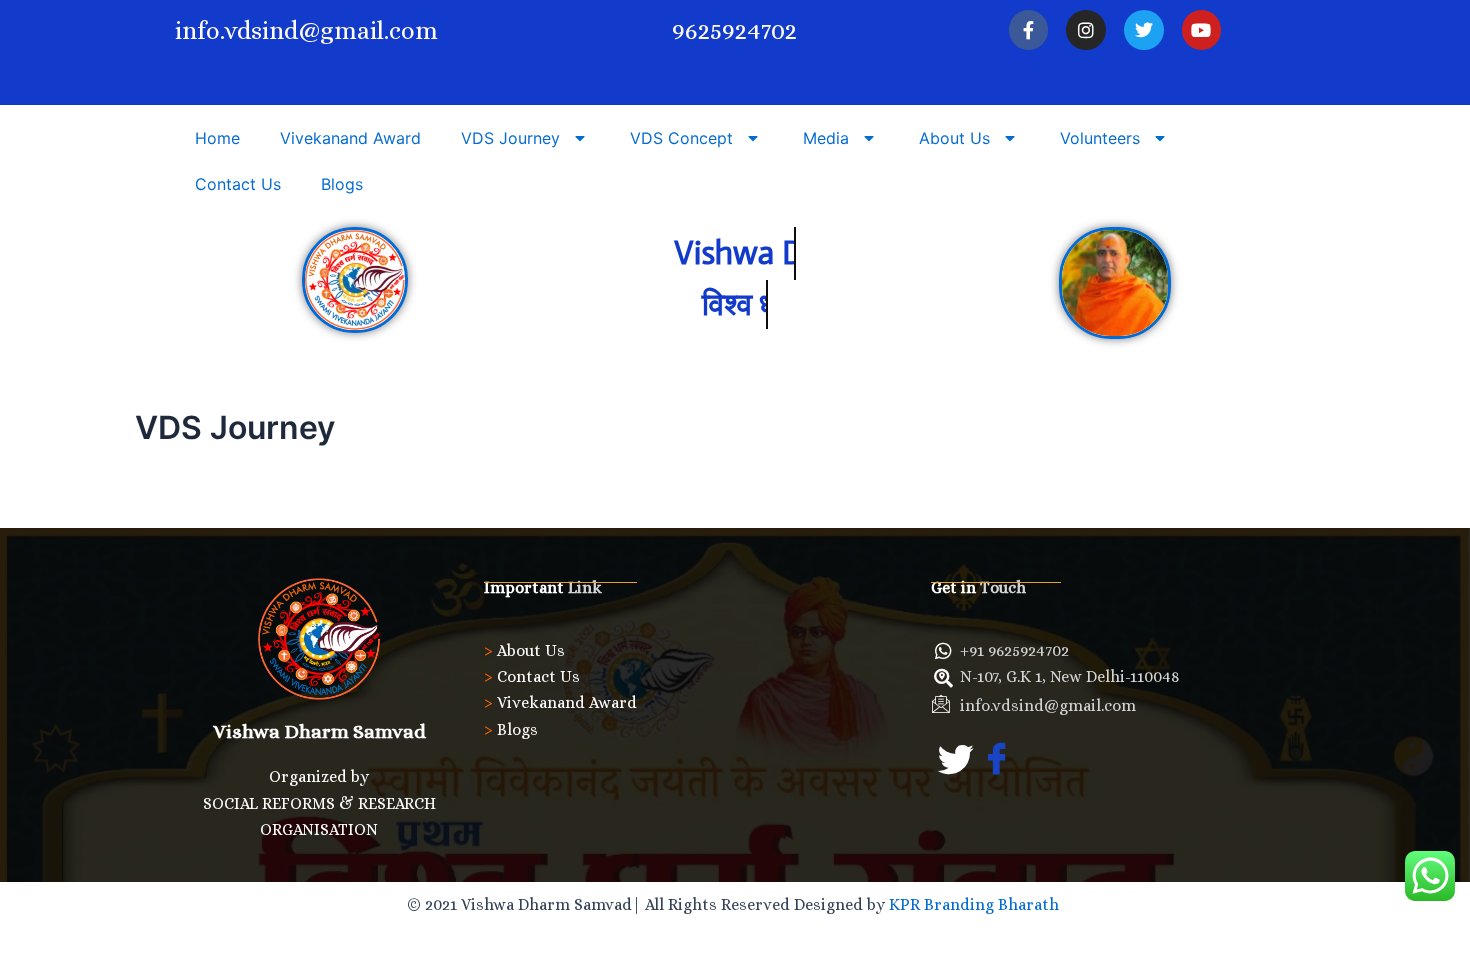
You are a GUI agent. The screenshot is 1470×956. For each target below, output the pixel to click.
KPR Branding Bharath (976, 904)
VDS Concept (681, 138)
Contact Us (238, 184)
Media (826, 138)
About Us (954, 138)
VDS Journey (510, 138)
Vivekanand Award (350, 138)
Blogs (342, 184)
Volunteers (1100, 138)
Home (217, 138)
